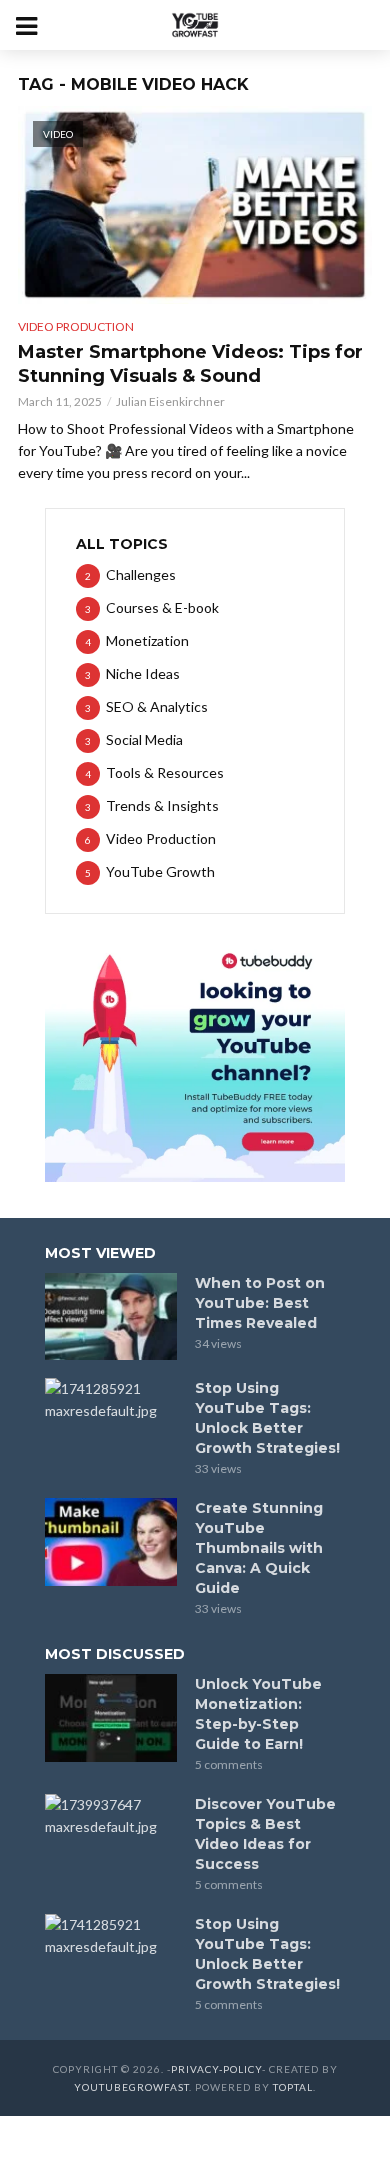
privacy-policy (216, 2069)
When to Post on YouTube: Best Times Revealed (260, 1303)
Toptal (293, 2087)
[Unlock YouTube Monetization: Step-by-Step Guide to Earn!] (111, 1718)
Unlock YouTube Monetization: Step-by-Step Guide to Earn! (258, 1714)
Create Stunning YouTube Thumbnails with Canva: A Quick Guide (259, 1548)
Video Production (76, 326)
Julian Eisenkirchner (170, 401)
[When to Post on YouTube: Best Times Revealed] (111, 1317)
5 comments (229, 1764)
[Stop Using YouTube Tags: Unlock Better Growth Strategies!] (111, 1400)
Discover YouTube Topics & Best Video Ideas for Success (265, 1834)
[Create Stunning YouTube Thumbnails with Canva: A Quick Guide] (111, 1542)
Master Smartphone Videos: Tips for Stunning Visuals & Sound (190, 364)
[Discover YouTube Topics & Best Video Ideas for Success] (111, 1816)
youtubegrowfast (131, 2087)
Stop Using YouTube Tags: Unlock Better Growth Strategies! (267, 1418)
